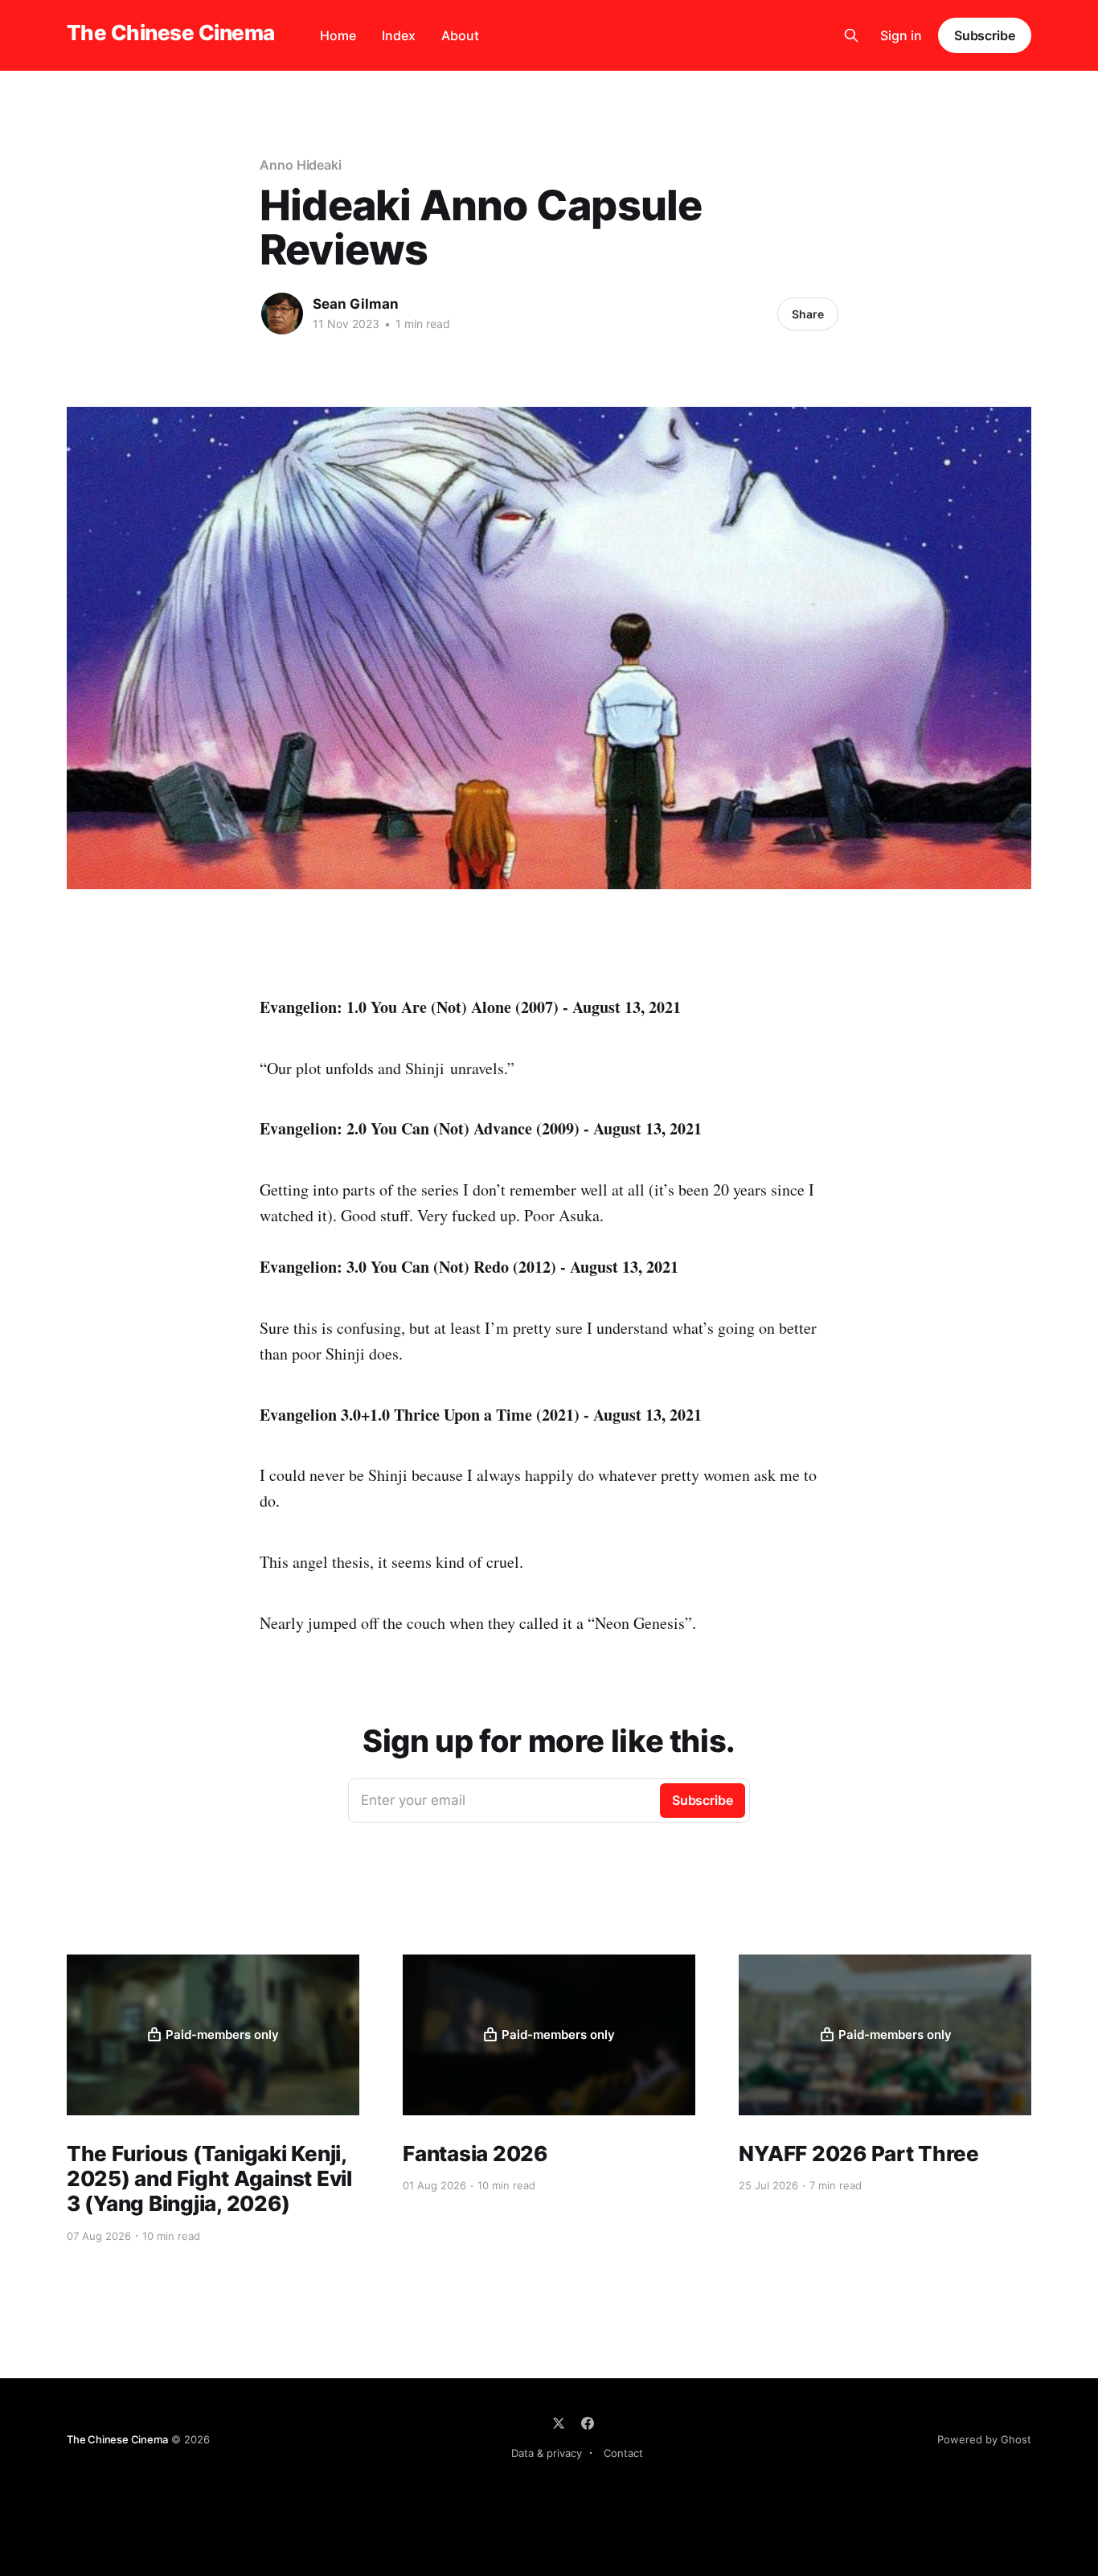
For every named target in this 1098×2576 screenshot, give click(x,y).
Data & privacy (547, 2453)
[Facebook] (588, 2423)
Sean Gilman (356, 304)
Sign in (901, 35)
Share (808, 314)
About (460, 35)
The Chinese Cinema (171, 33)
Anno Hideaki (301, 165)
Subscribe (985, 35)
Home (338, 35)
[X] (559, 2423)
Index (399, 35)
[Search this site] (851, 35)
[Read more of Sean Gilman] (282, 314)
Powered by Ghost (984, 2439)
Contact (623, 2453)
